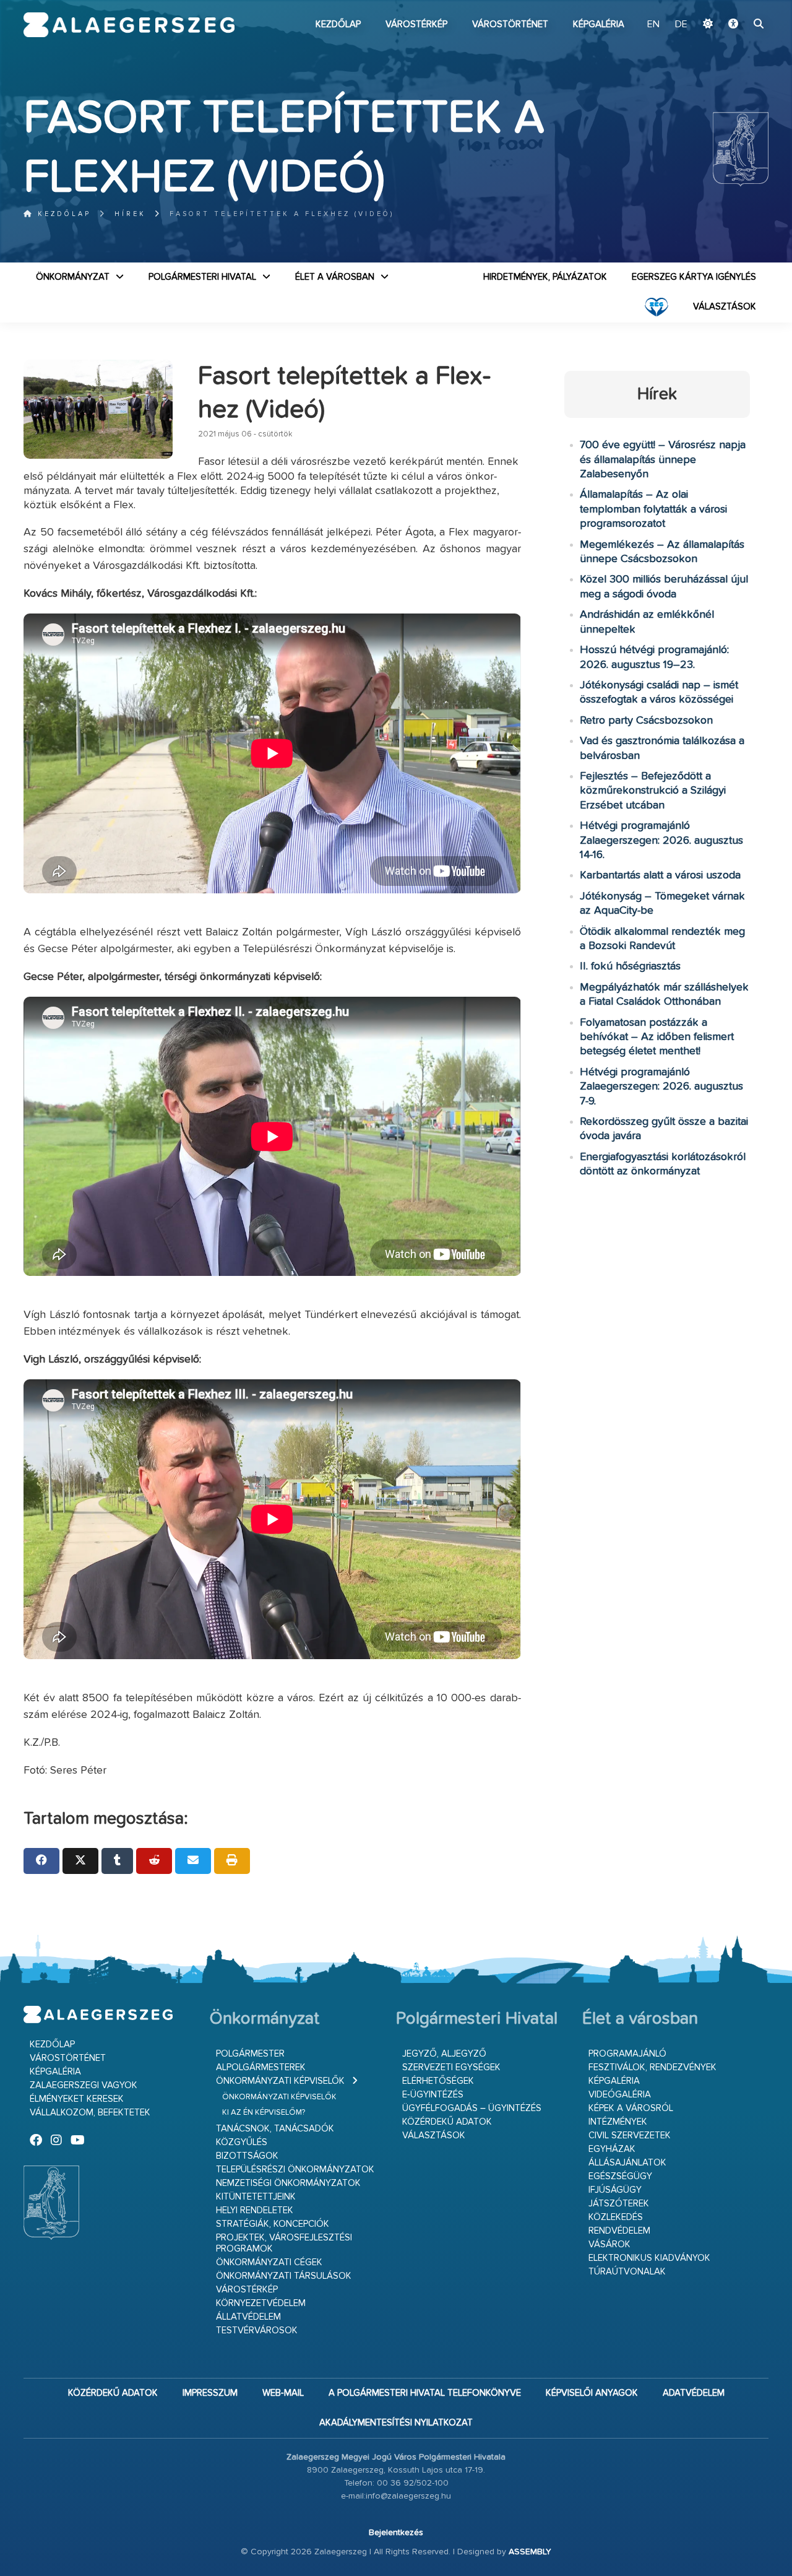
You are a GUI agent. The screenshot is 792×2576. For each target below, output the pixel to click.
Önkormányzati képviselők (280, 2081)
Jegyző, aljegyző (444, 2054)
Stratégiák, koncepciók (273, 2224)
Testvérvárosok (257, 2331)
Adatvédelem (694, 2393)
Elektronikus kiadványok (649, 2258)
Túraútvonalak (627, 2272)
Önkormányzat (73, 277)
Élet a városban (335, 277)
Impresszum (210, 2393)
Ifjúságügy (615, 2190)
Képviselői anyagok (592, 2393)
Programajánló (627, 2054)
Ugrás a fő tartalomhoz (738, 6)
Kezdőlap (338, 24)
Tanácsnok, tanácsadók (275, 2129)
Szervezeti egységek (451, 2067)
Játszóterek (619, 2204)
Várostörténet (510, 24)
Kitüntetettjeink (256, 2197)
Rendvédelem (619, 2231)
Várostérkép (416, 24)
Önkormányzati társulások (284, 2276)
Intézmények (618, 2122)
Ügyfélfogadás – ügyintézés (472, 2108)
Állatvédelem (248, 2317)
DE (681, 25)
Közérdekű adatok (447, 2122)
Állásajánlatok (627, 2163)
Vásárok (609, 2244)
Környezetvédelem (261, 2303)
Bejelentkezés (396, 2533)
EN (653, 25)
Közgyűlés (242, 2142)
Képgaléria (599, 24)
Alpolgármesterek (261, 2067)
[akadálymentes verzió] (733, 25)
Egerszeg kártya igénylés (694, 277)
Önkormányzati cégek (269, 2262)
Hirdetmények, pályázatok (545, 277)
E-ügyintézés (433, 2095)
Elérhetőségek (438, 2081)
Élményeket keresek (77, 2099)
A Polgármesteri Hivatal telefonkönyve (425, 2393)
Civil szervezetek (630, 2136)
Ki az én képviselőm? (264, 2113)
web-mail (283, 2393)
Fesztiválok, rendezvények (652, 2067)
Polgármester (250, 2054)
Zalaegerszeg (129, 25)
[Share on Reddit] (154, 1861)
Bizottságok (247, 2156)
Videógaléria (620, 2095)
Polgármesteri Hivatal (202, 277)
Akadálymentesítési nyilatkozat (396, 2423)
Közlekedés (616, 2217)
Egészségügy (620, 2176)
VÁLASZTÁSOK (725, 307)
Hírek (130, 214)
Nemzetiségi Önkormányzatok (288, 2183)
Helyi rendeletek (255, 2210)
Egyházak (612, 2149)
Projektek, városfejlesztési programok (284, 2243)
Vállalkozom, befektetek (90, 2113)
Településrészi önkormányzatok (295, 2170)
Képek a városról (631, 2108)
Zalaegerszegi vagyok (84, 2085)
